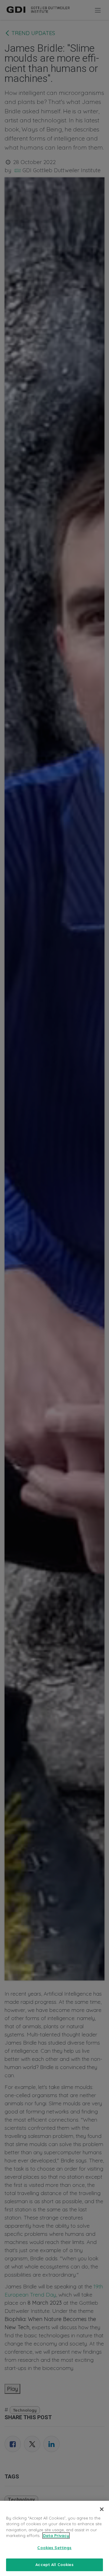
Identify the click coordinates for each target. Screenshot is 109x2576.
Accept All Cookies (54, 2565)
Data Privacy (56, 2536)
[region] (54, 2538)
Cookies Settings (54, 2548)
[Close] (102, 2509)
